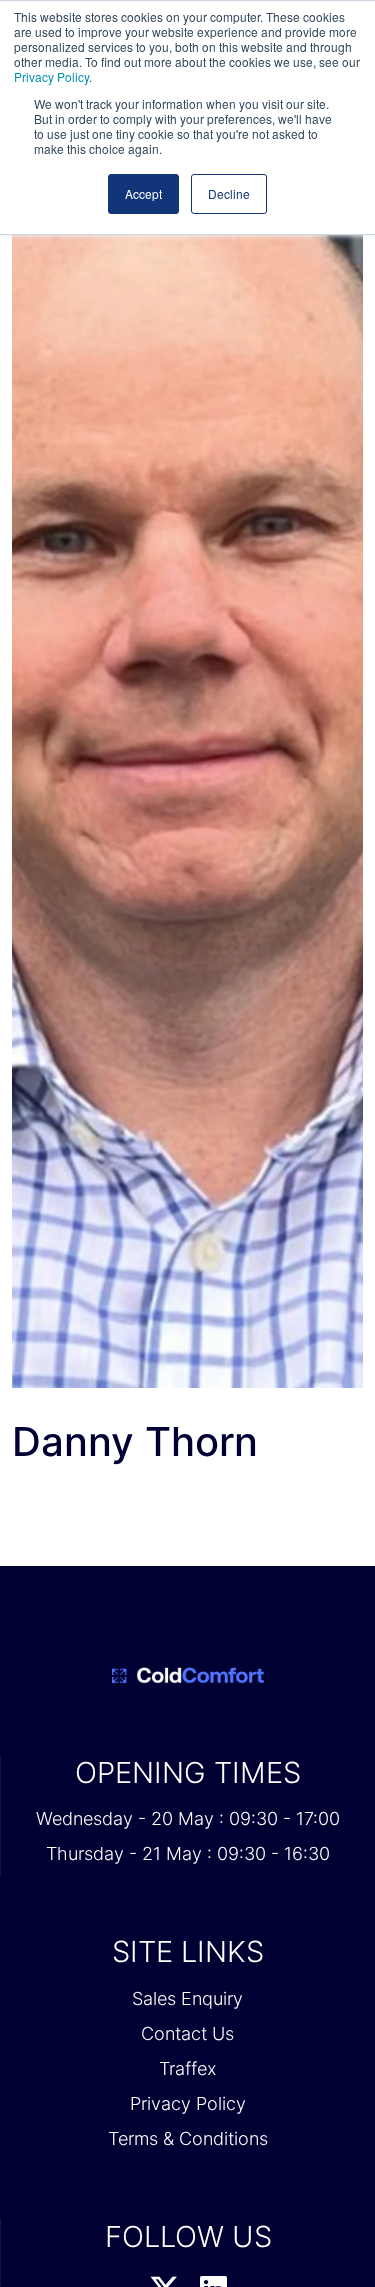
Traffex (187, 2068)
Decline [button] (229, 193)
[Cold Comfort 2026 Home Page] (187, 1676)
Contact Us (187, 2033)
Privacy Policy (51, 76)
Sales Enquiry (187, 1998)
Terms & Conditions (188, 2138)
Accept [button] (143, 193)
